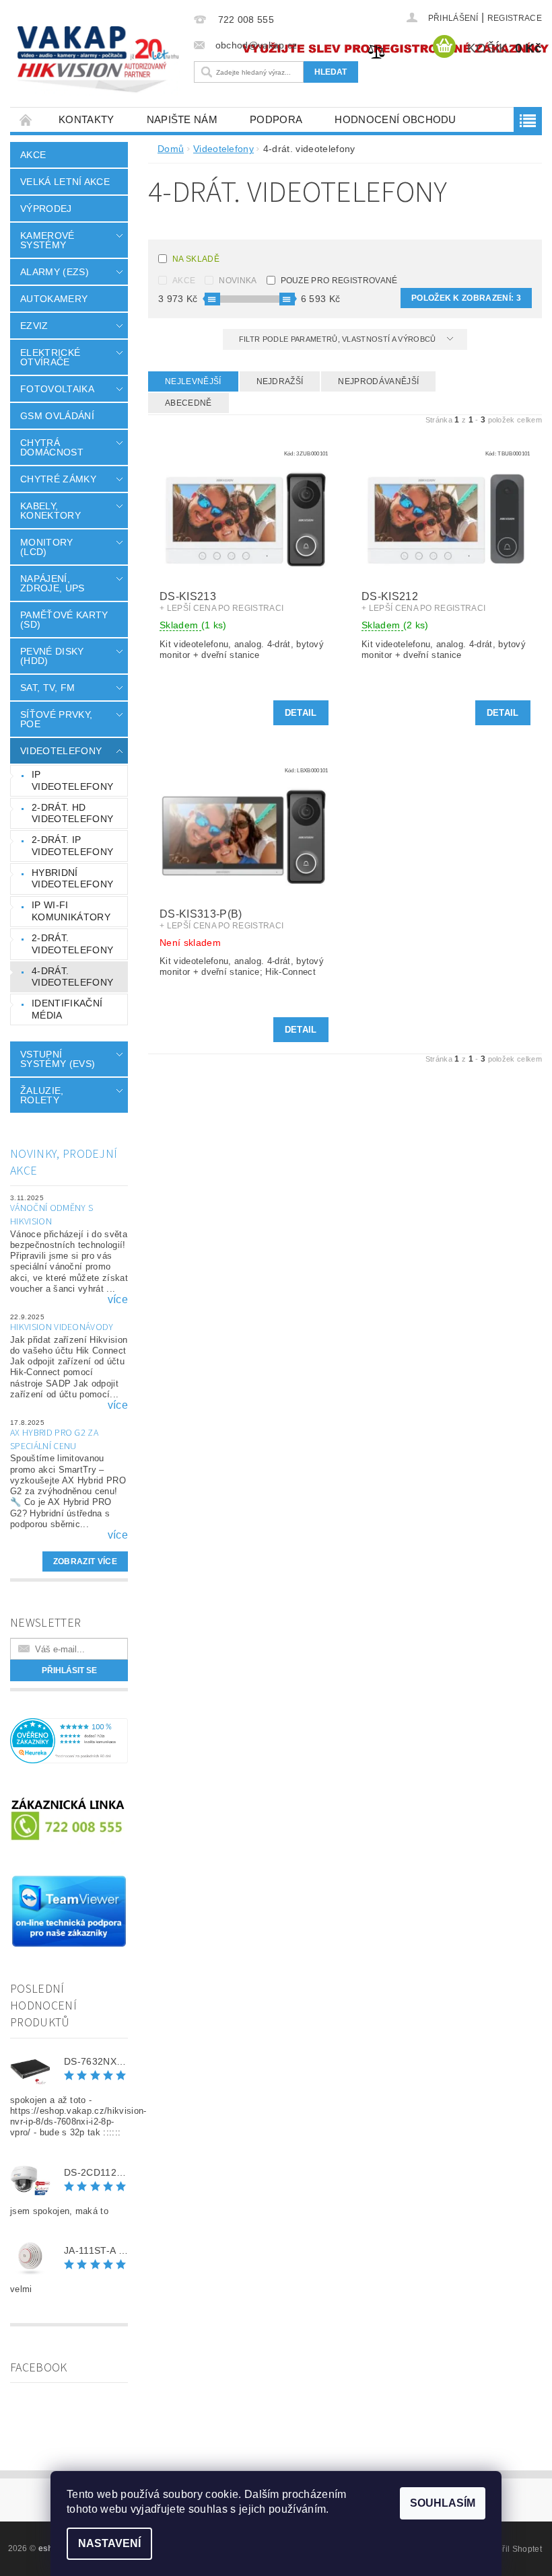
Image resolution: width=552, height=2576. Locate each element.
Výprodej (46, 209)
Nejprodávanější (378, 381)
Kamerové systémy (47, 240)
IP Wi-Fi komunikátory (71, 911)
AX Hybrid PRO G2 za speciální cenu (54, 1440)
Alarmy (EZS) (55, 272)
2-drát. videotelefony (72, 944)
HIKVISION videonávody (62, 1327)
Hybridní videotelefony (72, 879)
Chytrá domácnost (52, 447)
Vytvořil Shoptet (512, 2549)
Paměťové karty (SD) (64, 620)
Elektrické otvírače (50, 357)
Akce (33, 155)
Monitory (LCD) (47, 547)
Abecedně (188, 403)
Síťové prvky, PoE (56, 719)
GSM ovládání (57, 416)
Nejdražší (280, 381)
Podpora (276, 119)
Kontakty (87, 119)
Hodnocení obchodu (395, 119)
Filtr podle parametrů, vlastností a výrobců (339, 339)
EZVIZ (34, 326)
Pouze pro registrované (339, 281)
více (118, 1300)
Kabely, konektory (50, 511)
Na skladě (196, 259)
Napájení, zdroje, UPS (53, 583)
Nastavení (109, 2543)
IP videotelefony (72, 780)
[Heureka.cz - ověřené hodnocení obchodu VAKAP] (69, 1740)
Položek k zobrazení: (466, 298)
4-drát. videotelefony (72, 977)
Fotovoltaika (57, 389)
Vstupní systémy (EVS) (58, 1059)
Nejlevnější (193, 381)
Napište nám (182, 119)
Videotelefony (61, 751)
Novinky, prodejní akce (64, 1163)
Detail (301, 713)
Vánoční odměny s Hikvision (51, 1215)
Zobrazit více (85, 1561)
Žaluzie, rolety (42, 1095)
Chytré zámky (58, 479)
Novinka (238, 281)
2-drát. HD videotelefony (72, 813)
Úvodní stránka (26, 119)
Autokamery (54, 299)
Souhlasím (443, 2503)
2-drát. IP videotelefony (72, 846)
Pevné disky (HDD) (52, 656)
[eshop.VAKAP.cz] (99, 61)
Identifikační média (67, 1009)
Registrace (515, 18)
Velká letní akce (65, 182)
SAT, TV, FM (48, 688)
